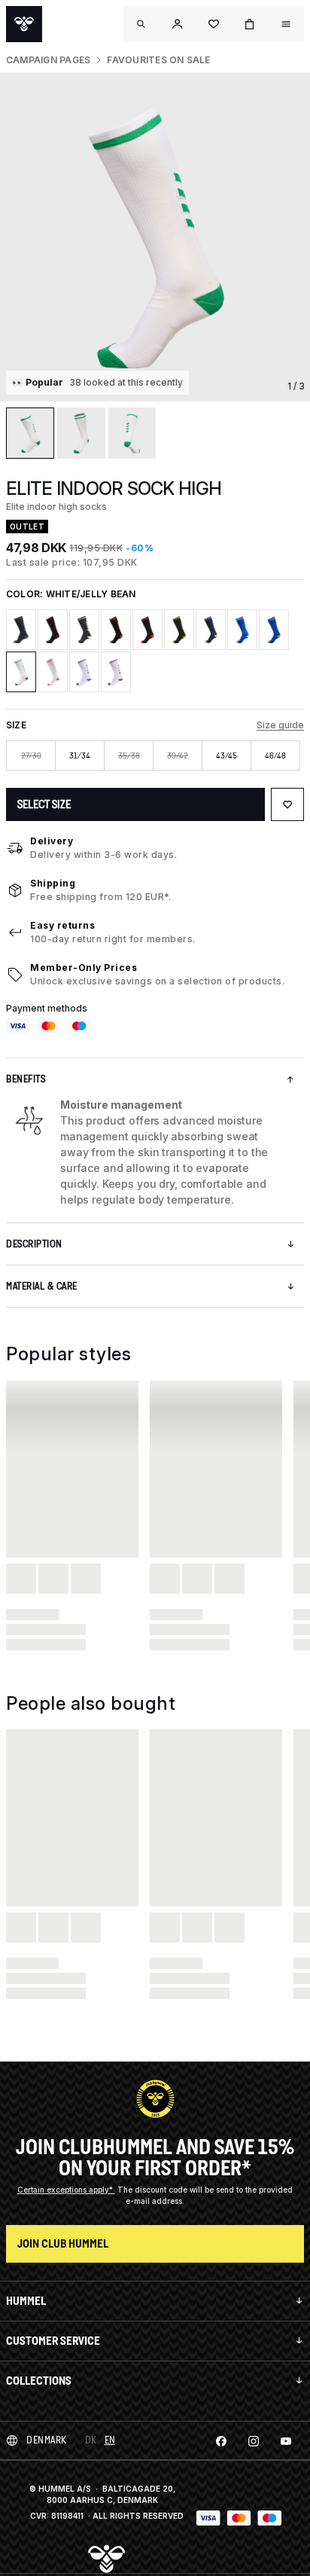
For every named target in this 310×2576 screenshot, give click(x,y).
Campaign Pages (48, 60)
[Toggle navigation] (141, 24)
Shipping (53, 883)
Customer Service (53, 2341)
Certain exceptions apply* (66, 2190)
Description (34, 1244)
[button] (178, 24)
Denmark (47, 2440)
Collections (39, 2381)
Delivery (52, 841)
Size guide (280, 725)
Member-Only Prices (84, 968)
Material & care (42, 1286)
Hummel (26, 2301)
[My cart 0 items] (250, 24)
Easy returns (62, 925)
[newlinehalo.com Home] (24, 24)
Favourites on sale (158, 60)
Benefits (26, 1079)
